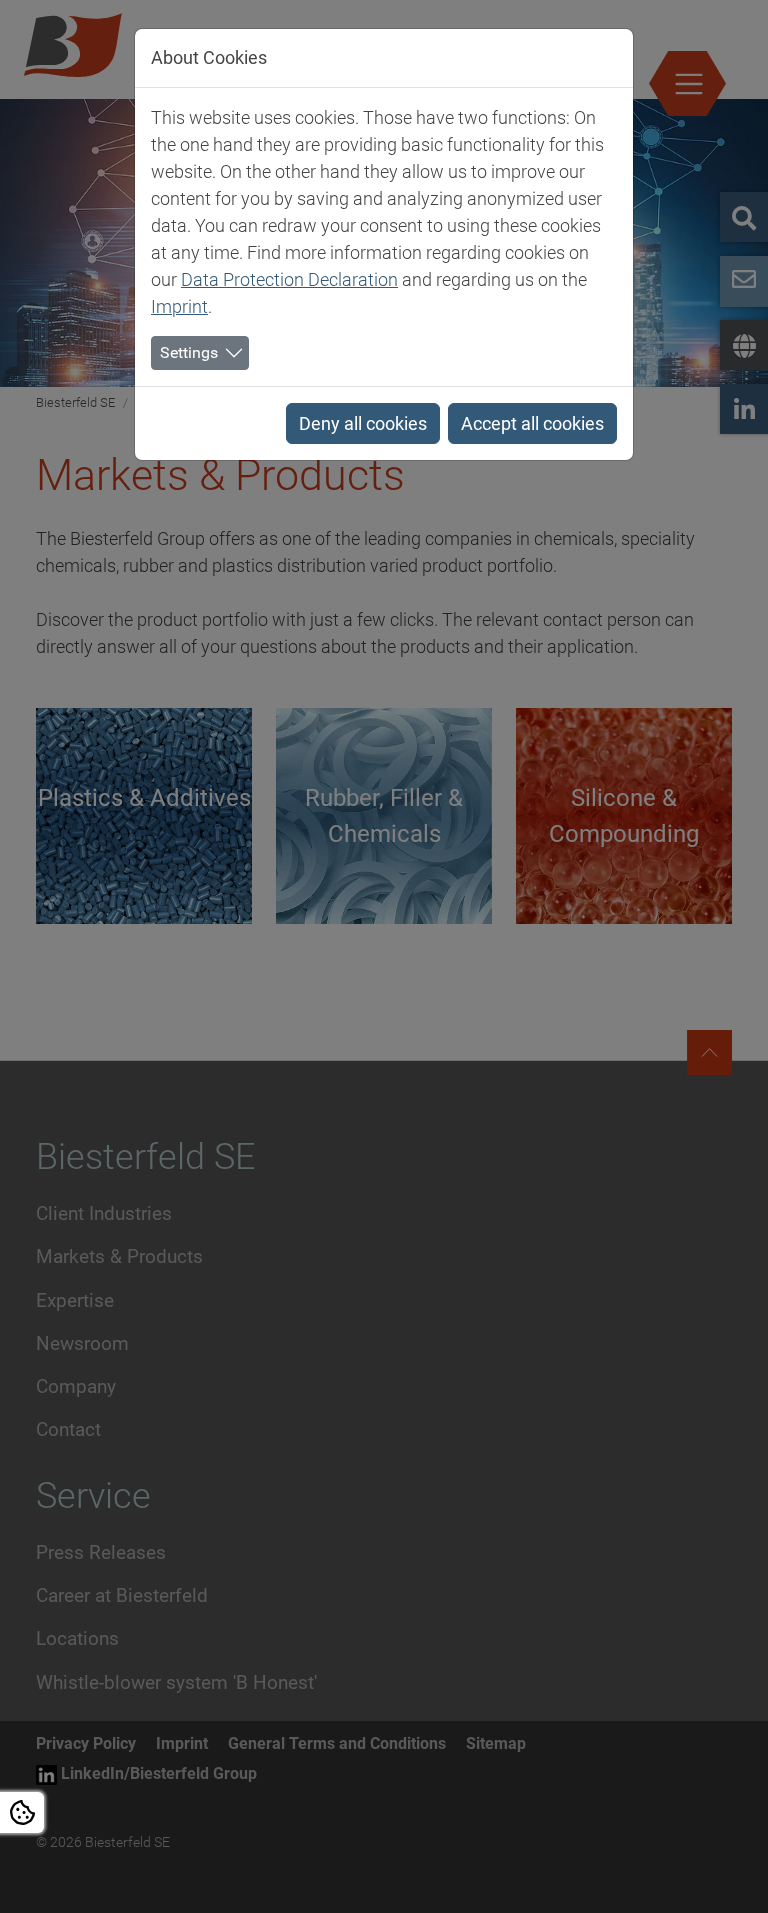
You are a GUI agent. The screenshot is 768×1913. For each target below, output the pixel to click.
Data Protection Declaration (289, 279)
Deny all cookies (363, 423)
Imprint (179, 306)
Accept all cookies (532, 423)
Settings (189, 352)
